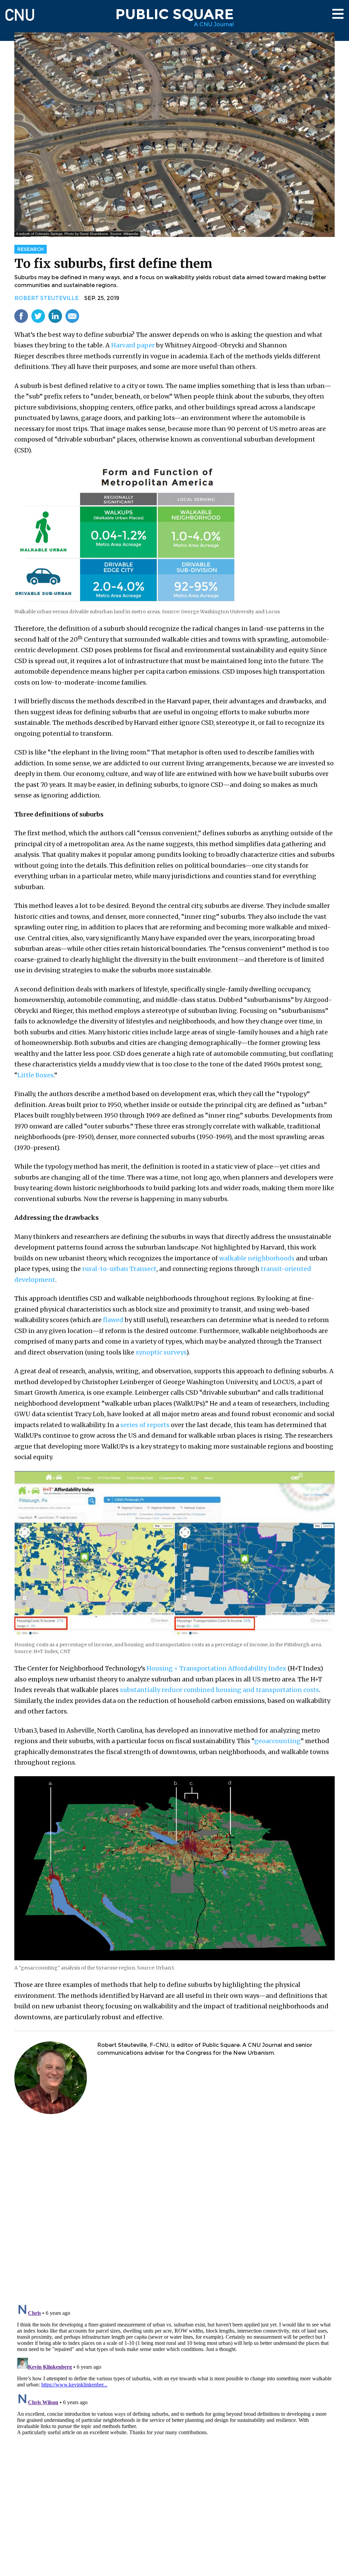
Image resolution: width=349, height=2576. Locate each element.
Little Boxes (35, 1075)
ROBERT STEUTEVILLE (47, 298)
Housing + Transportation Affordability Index (216, 1668)
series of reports (145, 1425)
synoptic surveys (161, 1352)
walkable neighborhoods (257, 1258)
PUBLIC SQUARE (174, 14)
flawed (113, 1320)
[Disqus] (174, 2210)
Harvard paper (133, 345)
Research (31, 249)
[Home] (20, 12)
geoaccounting (277, 1741)
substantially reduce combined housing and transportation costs (219, 1690)
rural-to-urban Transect (119, 1269)
